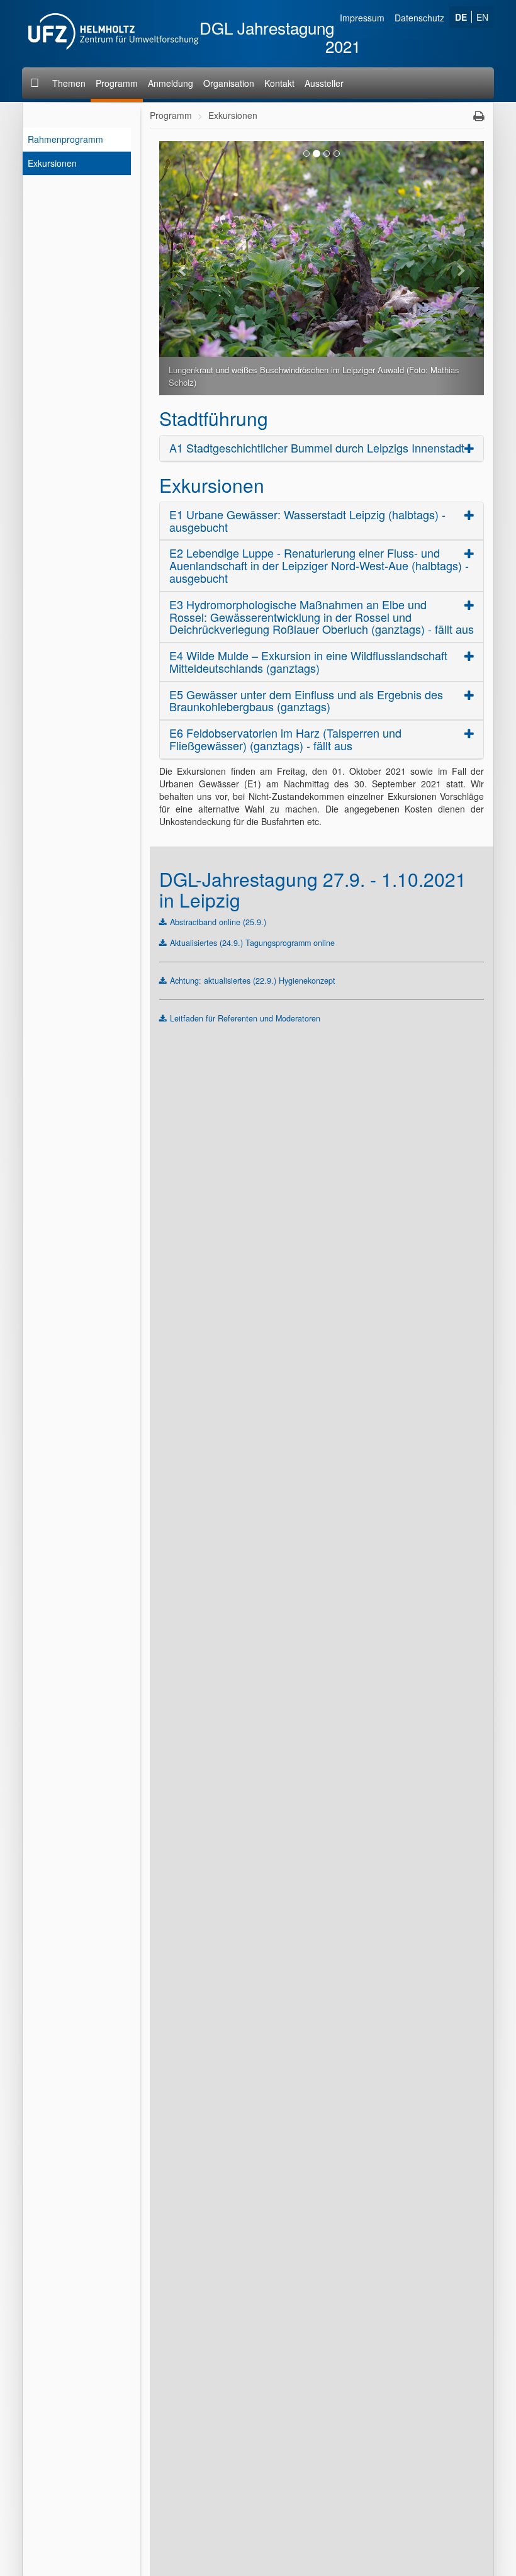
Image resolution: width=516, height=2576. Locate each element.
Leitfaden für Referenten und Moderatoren (245, 1018)
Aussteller (324, 83)
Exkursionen (52, 163)
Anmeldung (171, 83)
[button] (183, 268)
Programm (117, 83)
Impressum (362, 18)
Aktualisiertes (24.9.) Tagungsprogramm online (252, 943)
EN (482, 17)
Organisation (229, 83)
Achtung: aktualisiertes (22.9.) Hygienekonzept (253, 981)
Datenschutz (419, 18)
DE (461, 17)
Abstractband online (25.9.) (218, 922)
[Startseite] (36, 83)
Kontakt (279, 83)
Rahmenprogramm (65, 139)
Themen (69, 83)
